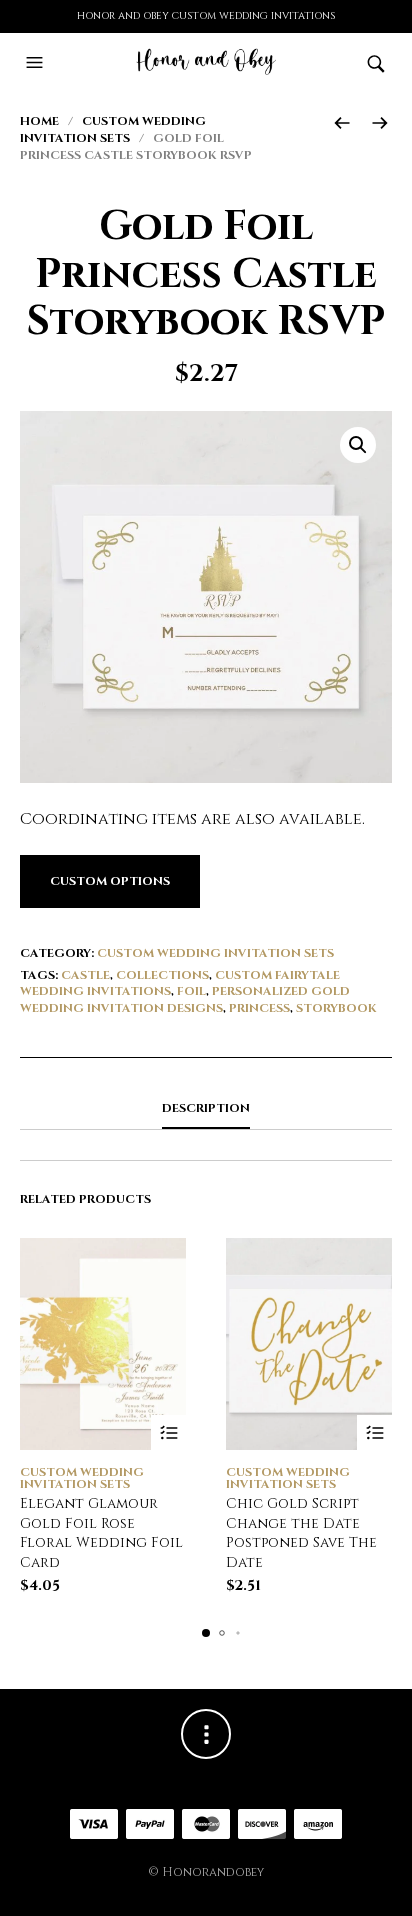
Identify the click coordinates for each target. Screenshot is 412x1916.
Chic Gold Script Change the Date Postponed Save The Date (301, 1533)
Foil (191, 991)
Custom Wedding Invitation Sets (113, 129)
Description (206, 1108)
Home (39, 121)
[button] (37, 63)
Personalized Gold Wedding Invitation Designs (185, 999)
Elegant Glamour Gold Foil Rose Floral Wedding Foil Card (101, 1533)
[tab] (206, 1109)
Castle (85, 975)
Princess (259, 1008)
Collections (162, 975)
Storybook (336, 1008)
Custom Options (110, 881)
